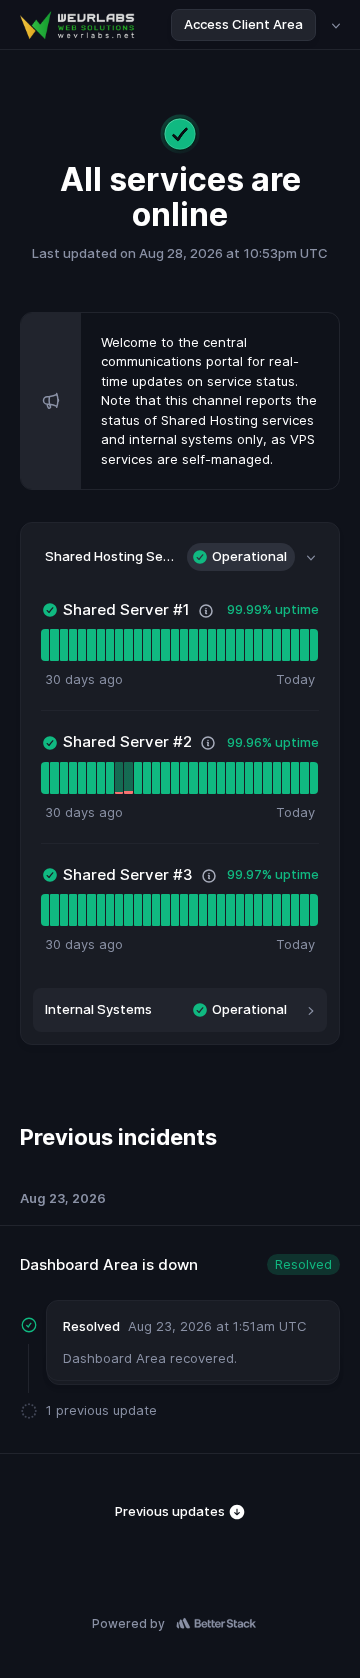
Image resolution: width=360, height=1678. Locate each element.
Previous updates (171, 1511)
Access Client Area (243, 24)
